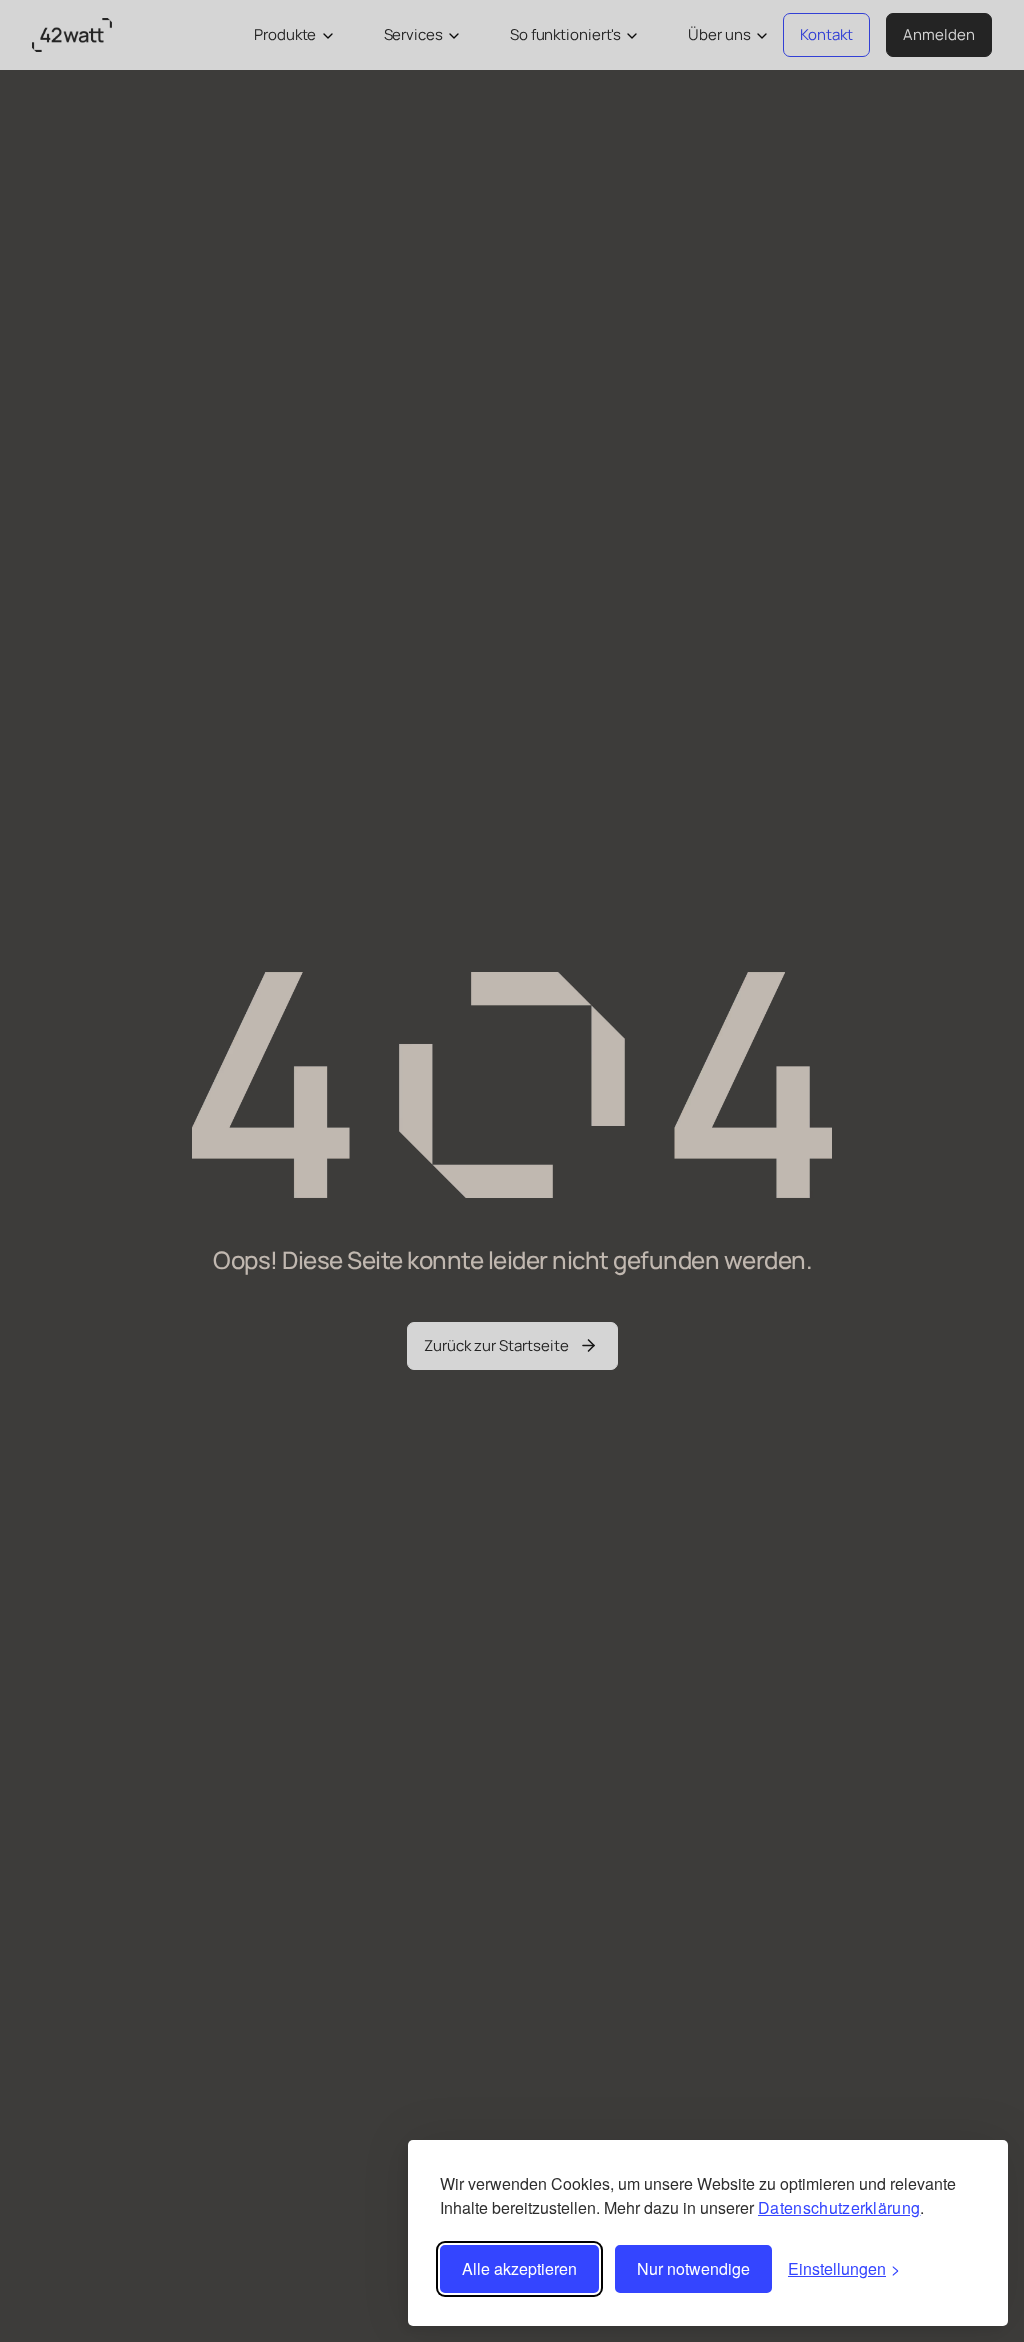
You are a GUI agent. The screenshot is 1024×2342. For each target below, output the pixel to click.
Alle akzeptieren (519, 2268)
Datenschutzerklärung (839, 2207)
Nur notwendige (693, 2268)
